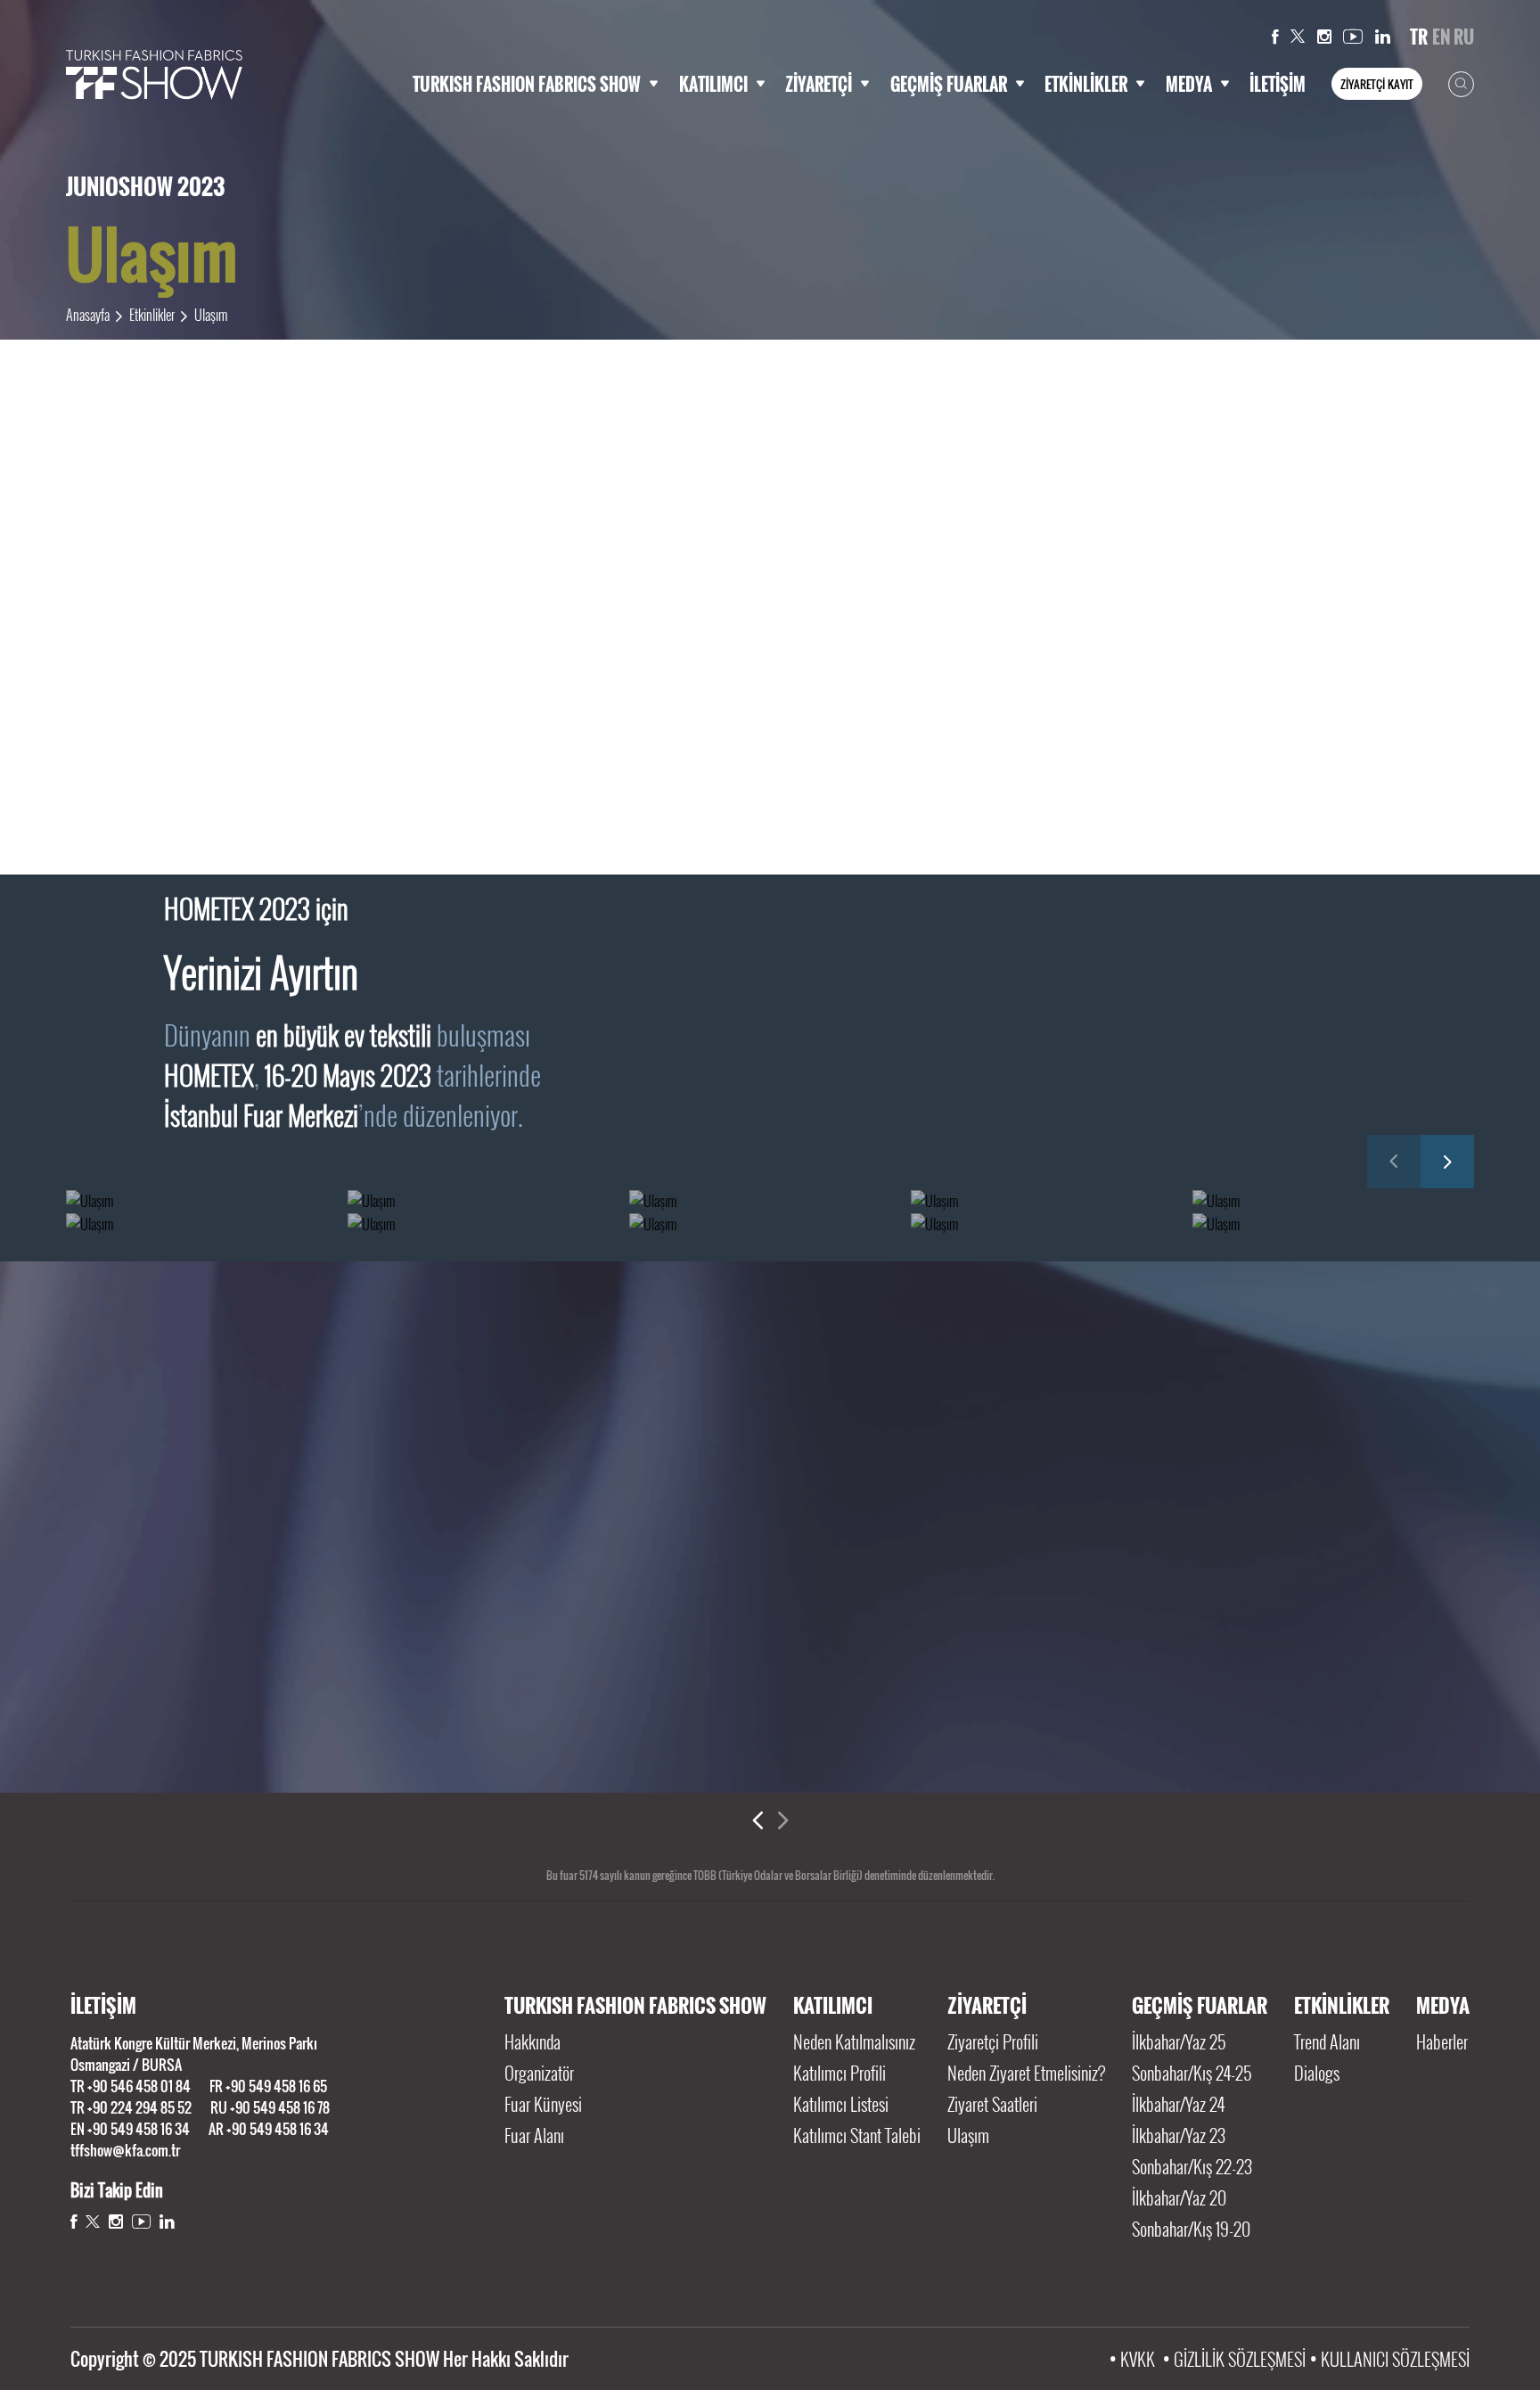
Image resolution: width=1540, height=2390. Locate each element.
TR (1419, 37)
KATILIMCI (713, 84)
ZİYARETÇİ (819, 84)
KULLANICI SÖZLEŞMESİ (1395, 2359)
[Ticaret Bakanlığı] (205, 1722)
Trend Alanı (1327, 2041)
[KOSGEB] (657, 1722)
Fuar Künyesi (543, 2104)
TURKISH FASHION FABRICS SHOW (527, 84)
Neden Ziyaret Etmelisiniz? (1026, 2073)
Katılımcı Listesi (841, 2104)
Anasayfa (88, 315)
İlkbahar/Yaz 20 (1179, 2197)
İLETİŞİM (1278, 84)
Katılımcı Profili (840, 2073)
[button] (1394, 1162)
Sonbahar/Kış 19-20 (1193, 2229)
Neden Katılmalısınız (854, 2041)
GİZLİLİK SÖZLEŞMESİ (1240, 2359)
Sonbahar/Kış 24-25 (1192, 2073)
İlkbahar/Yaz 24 (1178, 2104)
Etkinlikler (152, 315)
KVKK (1138, 2359)
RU (1464, 37)
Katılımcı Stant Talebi (857, 2135)
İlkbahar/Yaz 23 (1179, 2135)
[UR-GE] (432, 1722)
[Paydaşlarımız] (770, 1444)
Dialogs (1317, 2073)
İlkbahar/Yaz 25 (1179, 2041)
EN (1441, 37)
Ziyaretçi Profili (993, 2041)
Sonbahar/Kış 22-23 (1192, 2166)
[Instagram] (1324, 37)
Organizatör (539, 2073)
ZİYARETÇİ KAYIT (1377, 84)
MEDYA (1189, 84)
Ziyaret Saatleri (992, 2104)
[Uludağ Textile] (1109, 1722)
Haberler (1442, 2041)
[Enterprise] (1335, 1722)
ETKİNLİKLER (1086, 84)
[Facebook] (1275, 37)
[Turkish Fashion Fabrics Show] (154, 75)
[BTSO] (884, 1722)
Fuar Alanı (534, 2135)
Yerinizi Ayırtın (261, 971)
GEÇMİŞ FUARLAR (949, 84)
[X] (1298, 37)
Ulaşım (211, 315)
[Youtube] (1353, 37)
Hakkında (532, 2041)
